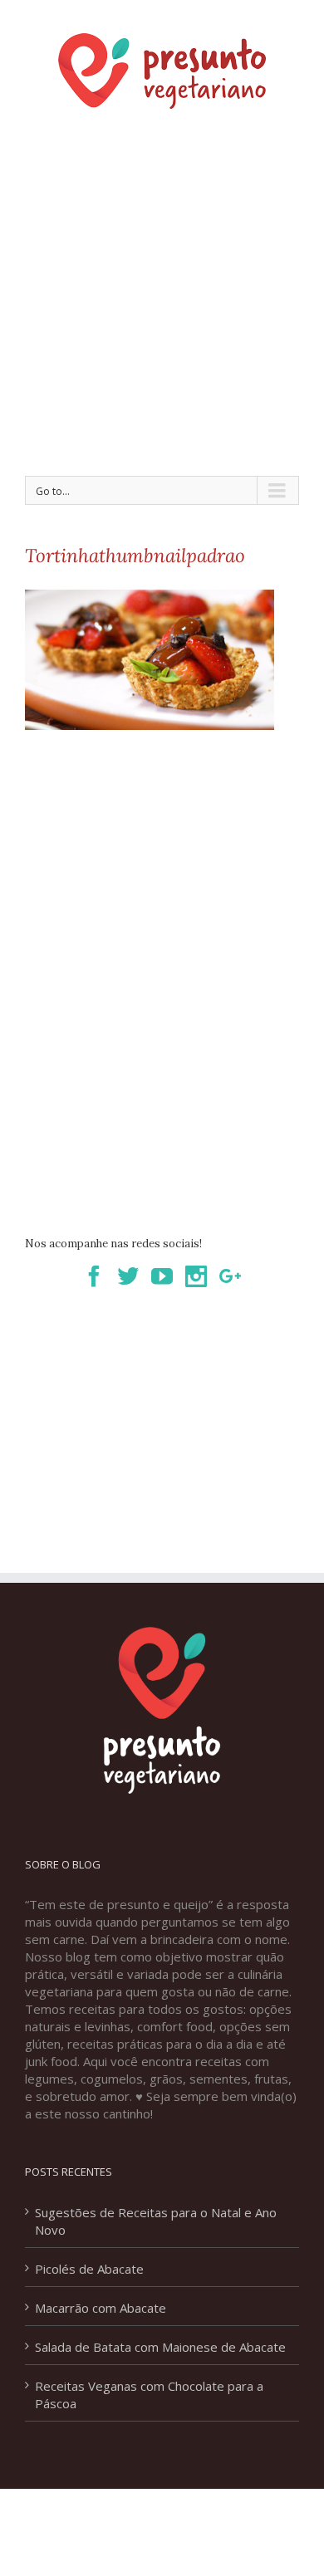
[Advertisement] (162, 287)
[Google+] (230, 1276)
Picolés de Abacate (89, 2269)
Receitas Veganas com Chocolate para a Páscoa (149, 2395)
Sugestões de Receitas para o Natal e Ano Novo (156, 2221)
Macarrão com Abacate (101, 2308)
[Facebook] (94, 1276)
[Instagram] (196, 1276)
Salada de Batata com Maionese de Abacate (160, 2347)
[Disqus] (162, 972)
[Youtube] (162, 1276)
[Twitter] (128, 1276)
